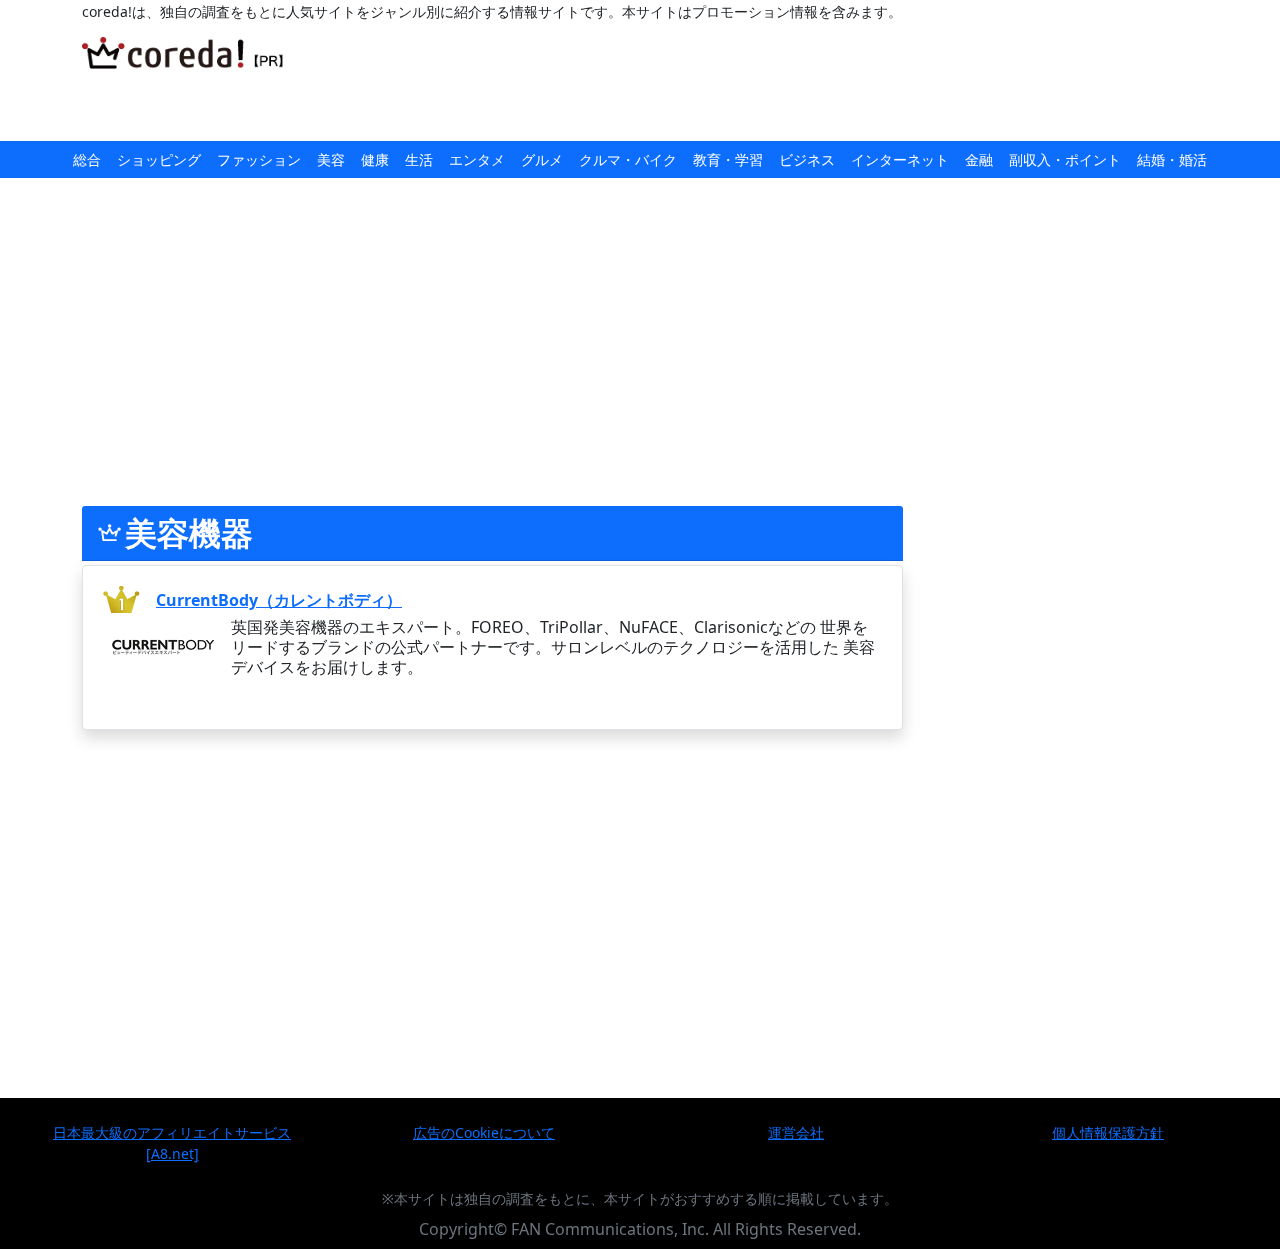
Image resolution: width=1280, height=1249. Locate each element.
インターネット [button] (900, 159)
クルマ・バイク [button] (628, 159)
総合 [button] (87, 159)
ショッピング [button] (159, 159)
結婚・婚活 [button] (1172, 159)
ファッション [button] (259, 159)
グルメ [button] (542, 159)
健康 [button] (375, 159)
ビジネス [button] (807, 159)
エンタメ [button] (477, 159)
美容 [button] (331, 159)
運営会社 (796, 1132)
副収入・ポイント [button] (1065, 159)
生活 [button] (419, 159)
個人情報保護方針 (1108, 1132)
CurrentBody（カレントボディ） (279, 600)
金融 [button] (979, 159)
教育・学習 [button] (728, 159)
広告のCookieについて (484, 1132)
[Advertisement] (725, 82)
